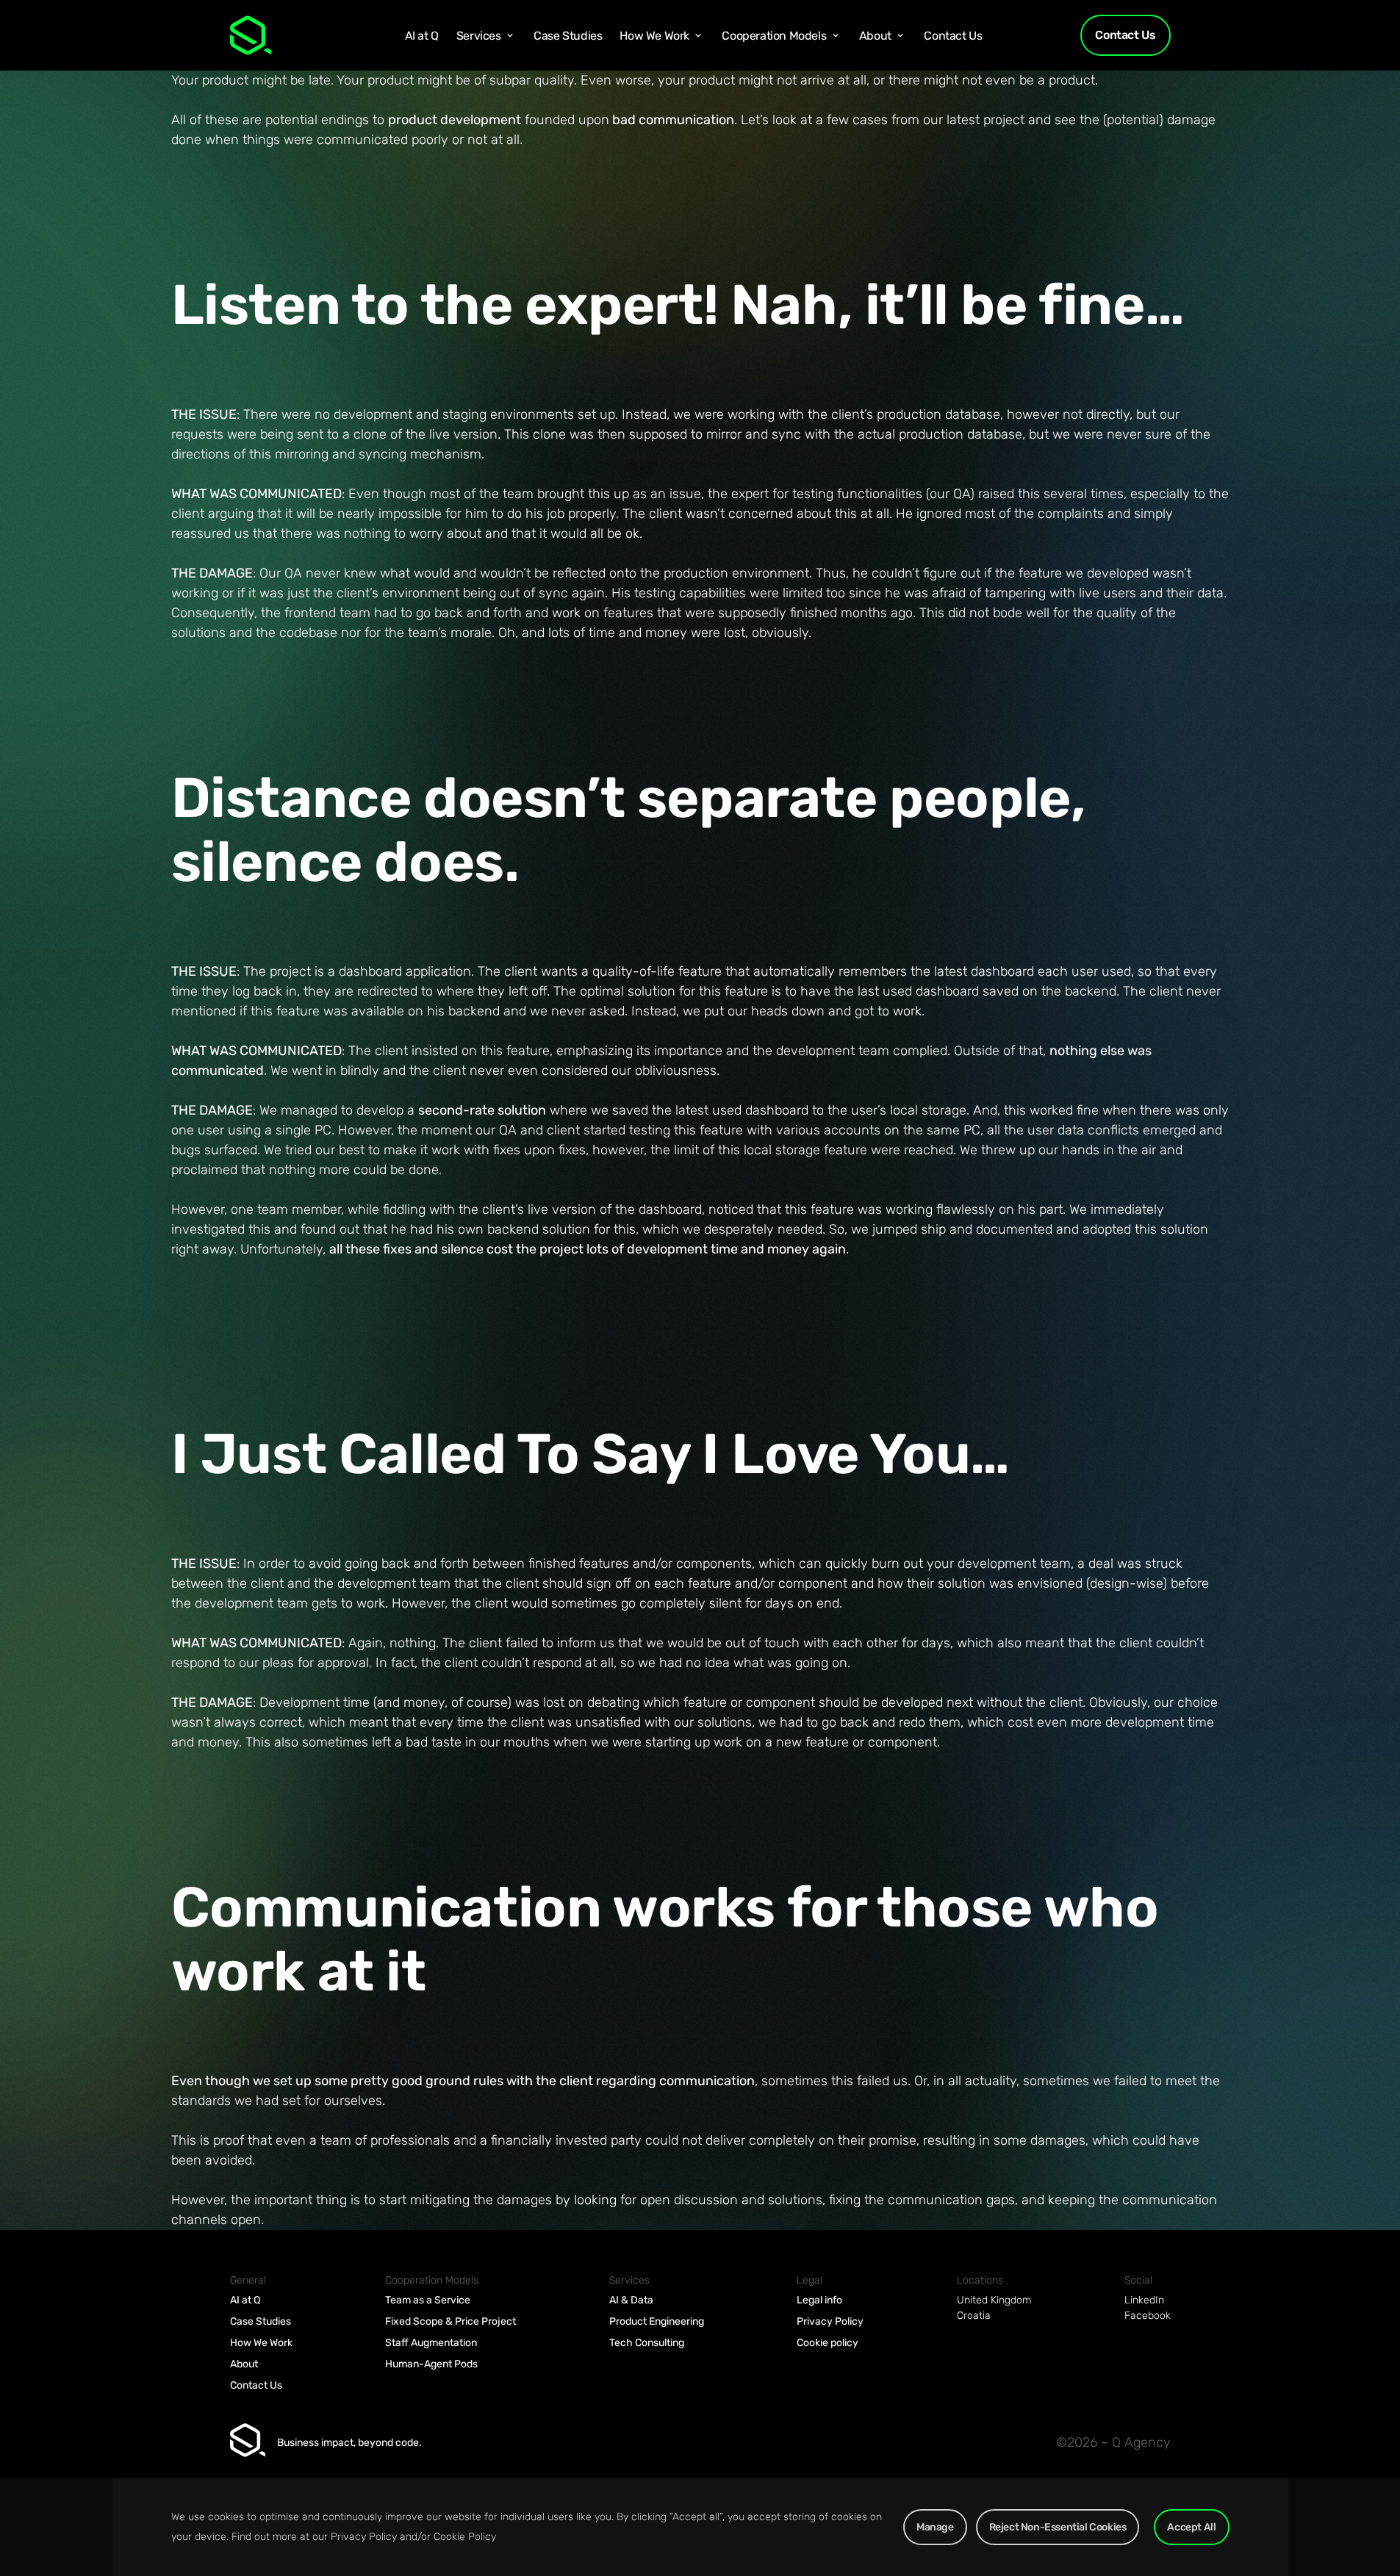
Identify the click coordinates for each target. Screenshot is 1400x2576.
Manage (935, 2527)
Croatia (974, 2316)
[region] (700, 2527)
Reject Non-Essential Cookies (1058, 2527)
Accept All (1191, 2527)
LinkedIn (1144, 2300)
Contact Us (1125, 35)
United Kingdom (994, 2300)
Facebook (1148, 2316)
